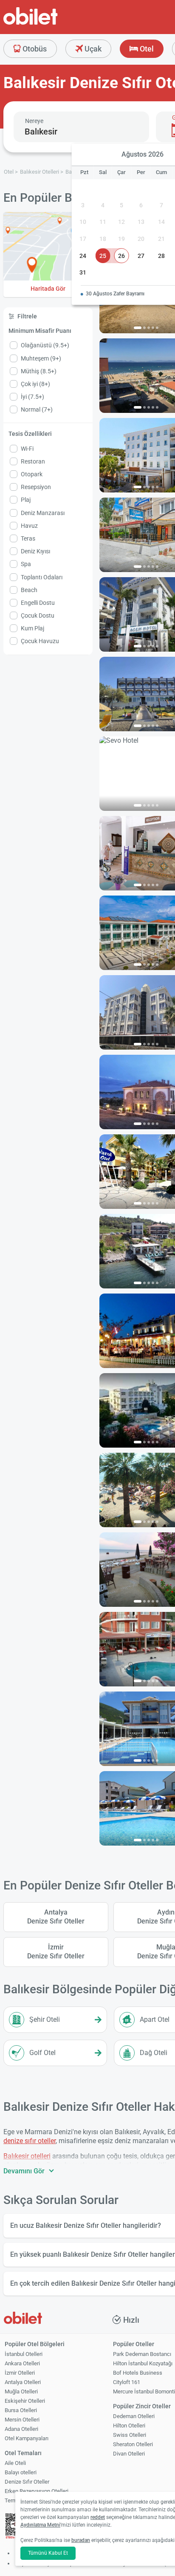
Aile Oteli (15, 2463)
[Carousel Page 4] (153, 328)
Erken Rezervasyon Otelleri (37, 2491)
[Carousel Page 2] (144, 328)
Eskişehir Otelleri (25, 2401)
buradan (81, 2540)
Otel (146, 49)
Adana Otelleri (21, 2429)
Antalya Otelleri (23, 2382)
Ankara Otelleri (22, 2363)
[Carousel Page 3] (149, 328)
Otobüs (34, 49)
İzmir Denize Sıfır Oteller (56, 1952)
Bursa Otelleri (21, 2410)
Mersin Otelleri (22, 2420)
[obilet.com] (51, 24)
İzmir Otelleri (20, 2373)
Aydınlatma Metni (40, 2525)
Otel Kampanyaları (27, 2438)
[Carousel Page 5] (157, 328)
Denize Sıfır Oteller (27, 2482)
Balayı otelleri (21, 2472)
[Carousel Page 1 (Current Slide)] (138, 328)
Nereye (34, 121)
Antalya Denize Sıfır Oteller (56, 1917)
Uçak (92, 49)
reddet (98, 2517)
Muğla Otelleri (21, 2391)
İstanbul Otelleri (24, 2354)
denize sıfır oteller (30, 2141)
